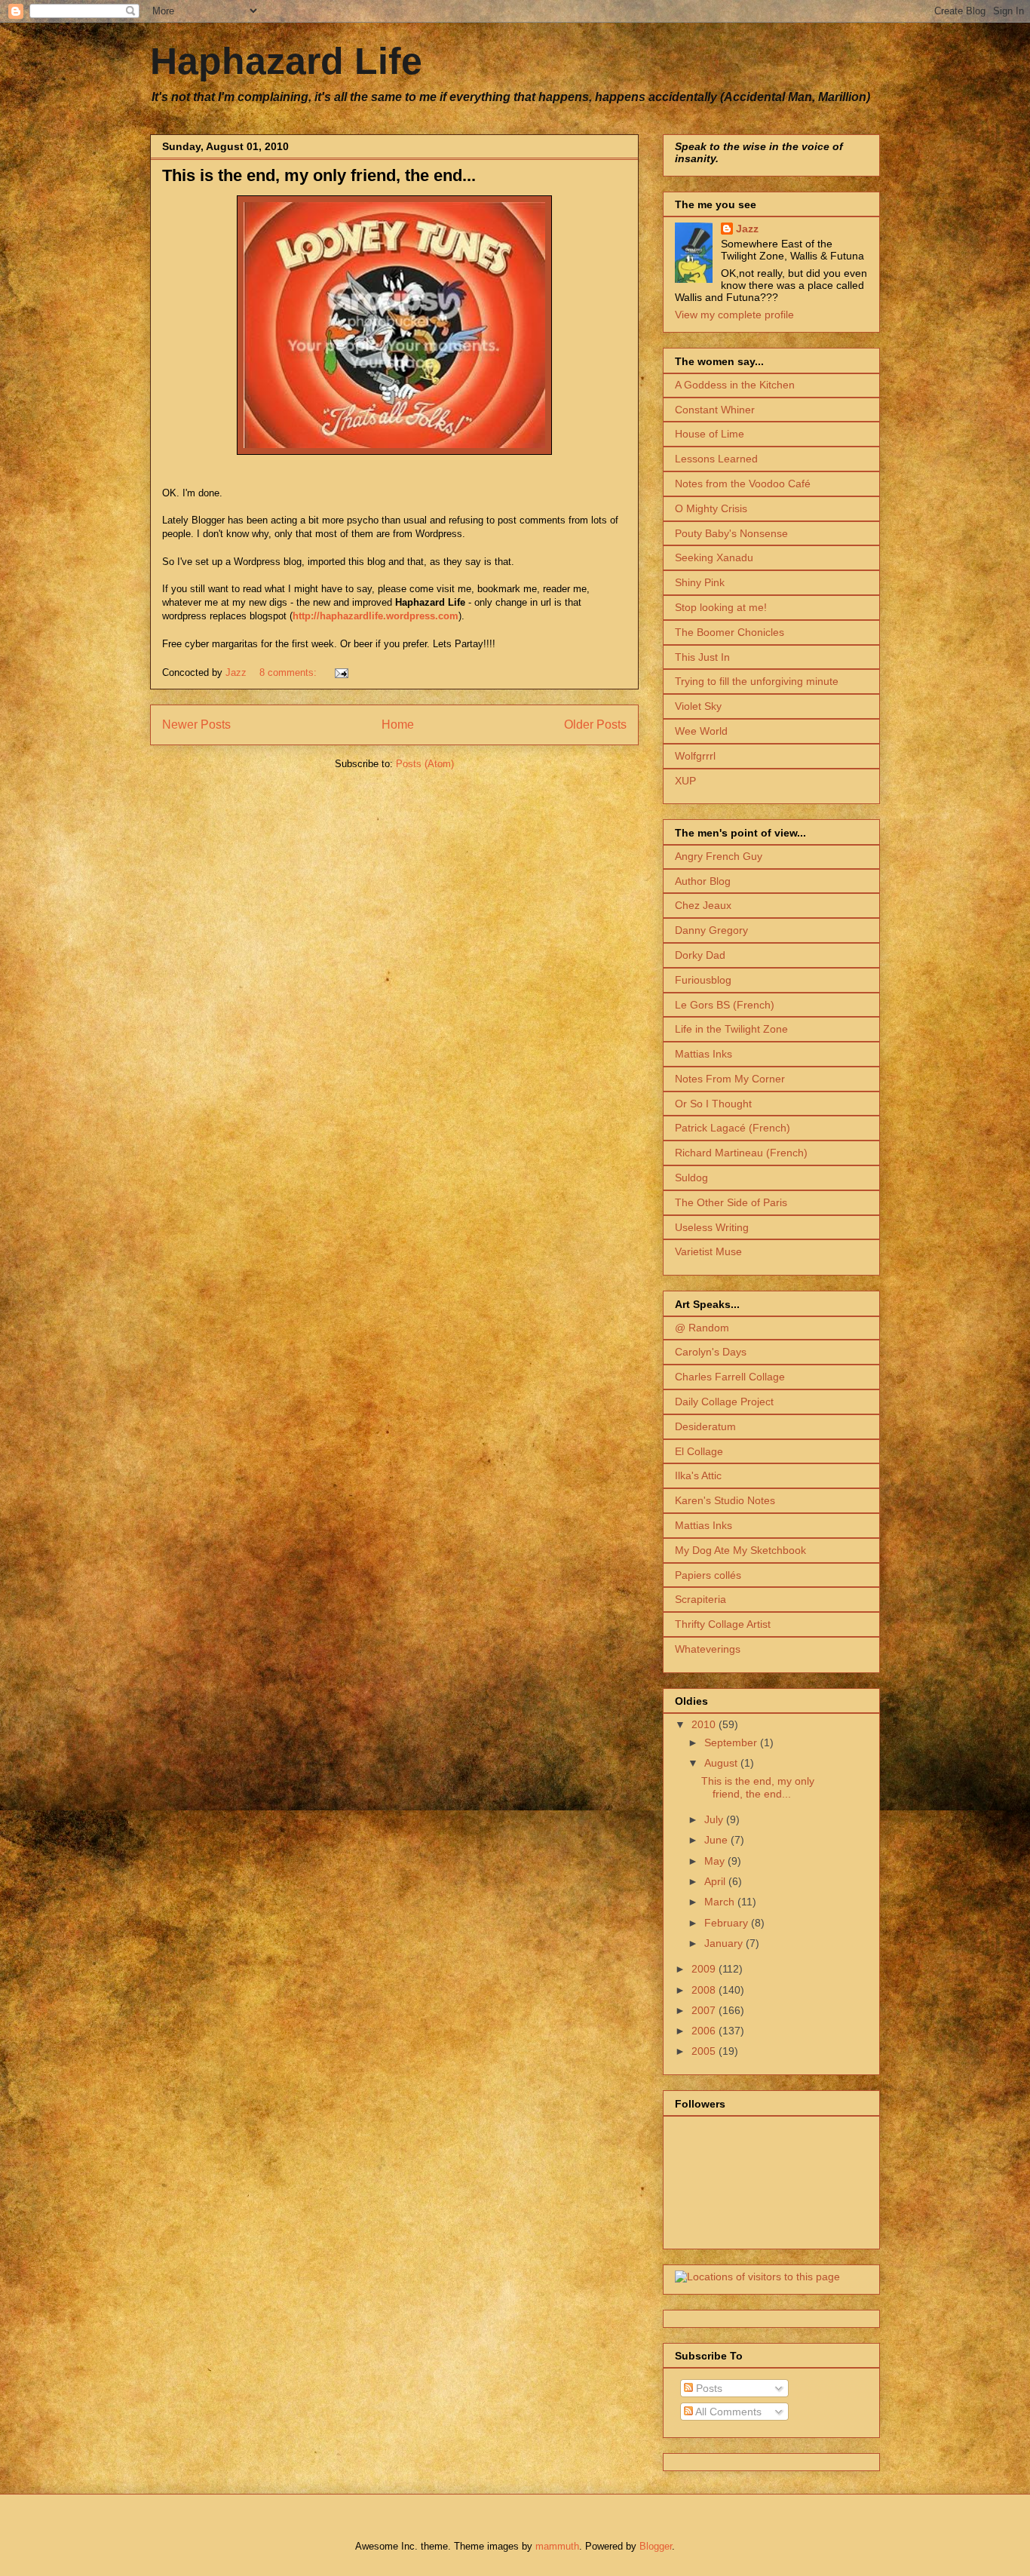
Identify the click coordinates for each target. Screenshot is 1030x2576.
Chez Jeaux (703, 905)
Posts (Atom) (425, 764)
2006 (705, 2031)
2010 (705, 1724)
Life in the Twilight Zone (731, 1029)
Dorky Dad (700, 955)
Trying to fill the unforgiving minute (757, 681)
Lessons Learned (716, 459)
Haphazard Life (286, 61)
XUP (685, 781)
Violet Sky (698, 706)
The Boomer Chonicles (730, 632)
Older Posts (595, 725)
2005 (705, 2051)
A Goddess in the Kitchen (735, 385)
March (721, 1902)
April (716, 1881)
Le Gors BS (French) (725, 1005)
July (715, 1819)
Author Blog (703, 881)
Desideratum (705, 1426)
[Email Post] (340, 672)
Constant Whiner (715, 410)
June (717, 1840)
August (722, 1763)
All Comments (727, 2412)
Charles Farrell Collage (730, 1377)
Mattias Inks (704, 1054)
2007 (705, 2010)
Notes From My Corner (730, 1079)
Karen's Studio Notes (725, 1500)
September (732, 1742)
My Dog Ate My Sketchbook (740, 1550)
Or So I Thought (713, 1104)
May (716, 1861)
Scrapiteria (700, 1599)
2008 (705, 1990)
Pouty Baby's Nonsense (731, 533)
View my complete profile (734, 315)
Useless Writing (712, 1227)
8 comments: (290, 672)
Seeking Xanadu (714, 557)
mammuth (557, 2546)
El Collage (699, 1451)
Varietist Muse (708, 1251)
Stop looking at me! (721, 607)
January (725, 1943)
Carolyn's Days (711, 1352)
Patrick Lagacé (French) (733, 1128)
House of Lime (710, 434)
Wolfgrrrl (695, 756)
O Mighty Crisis (711, 508)
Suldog (691, 1177)
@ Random (702, 1328)
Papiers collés (708, 1575)
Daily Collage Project (724, 1402)
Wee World (701, 731)
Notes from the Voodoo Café (743, 484)
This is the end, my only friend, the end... (319, 175)
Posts (708, 2388)
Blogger (656, 2546)
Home (398, 725)
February (728, 1923)
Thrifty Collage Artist (723, 1624)
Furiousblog (703, 980)
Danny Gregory (711, 930)
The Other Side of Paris (731, 1202)
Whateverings (708, 1649)
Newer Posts (196, 725)
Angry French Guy (719, 856)
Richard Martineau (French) (741, 1153)
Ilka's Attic (698, 1475)
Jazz (747, 229)
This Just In (702, 657)
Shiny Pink (700, 582)
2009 (705, 1969)
